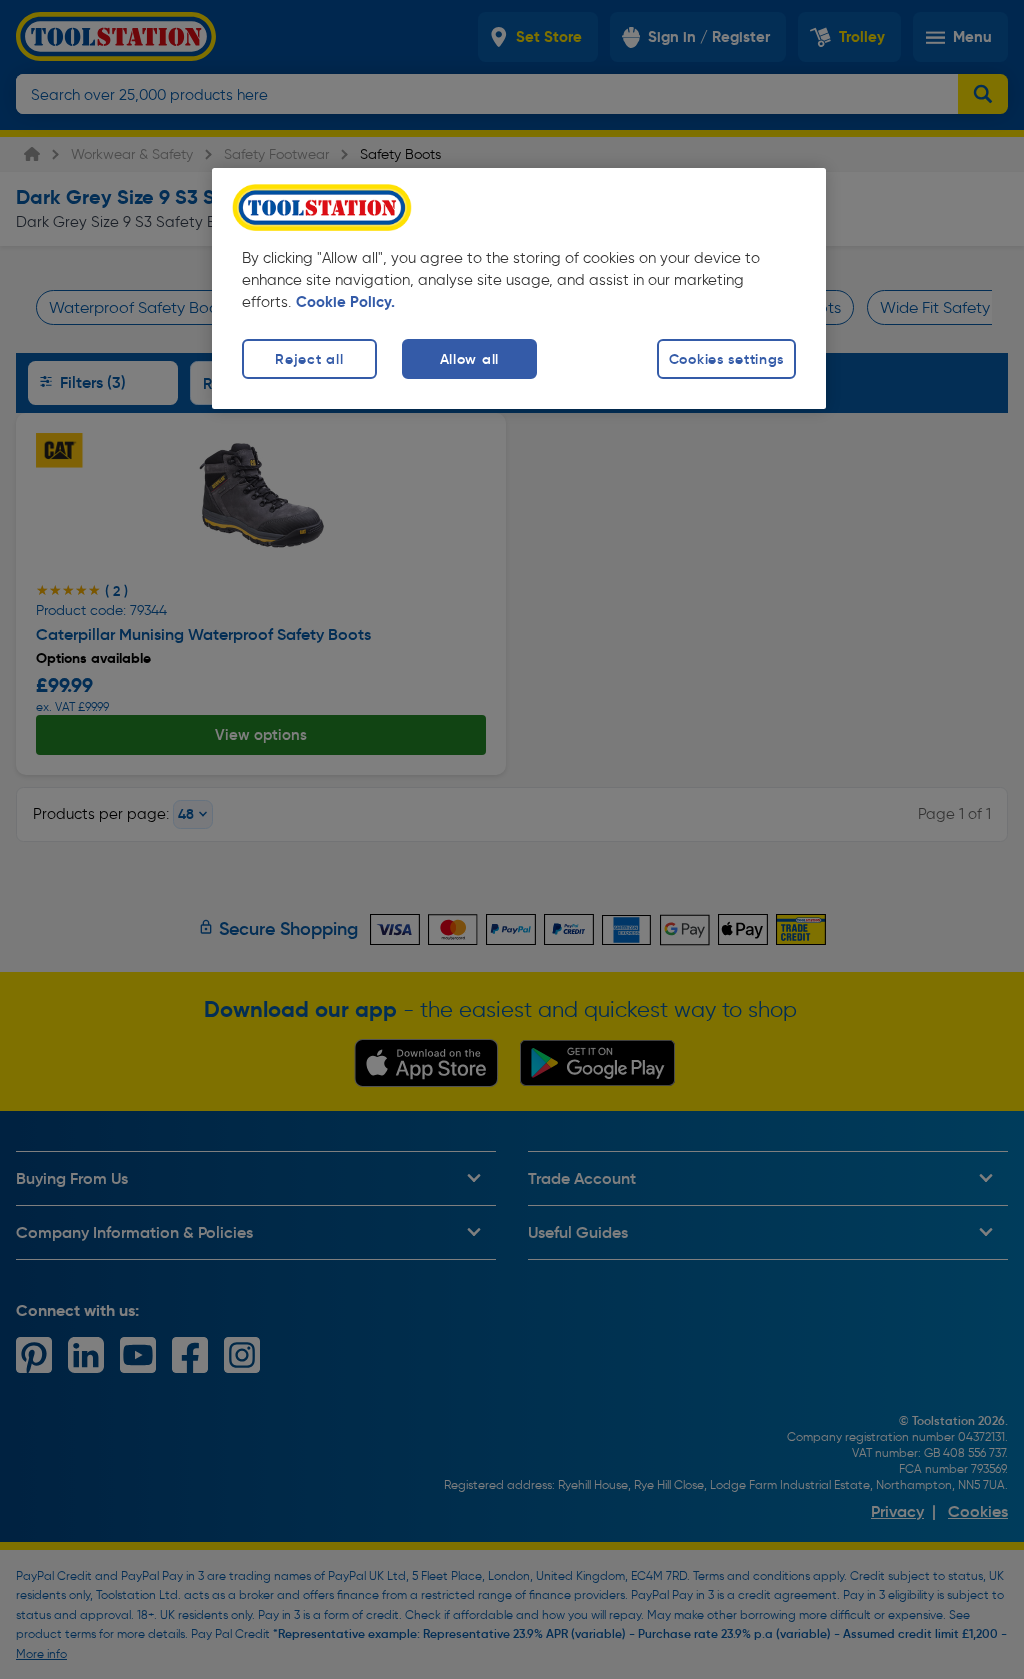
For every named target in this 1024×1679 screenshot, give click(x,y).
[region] (519, 288)
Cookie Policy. (345, 302)
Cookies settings (727, 359)
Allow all (469, 359)
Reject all (309, 359)
